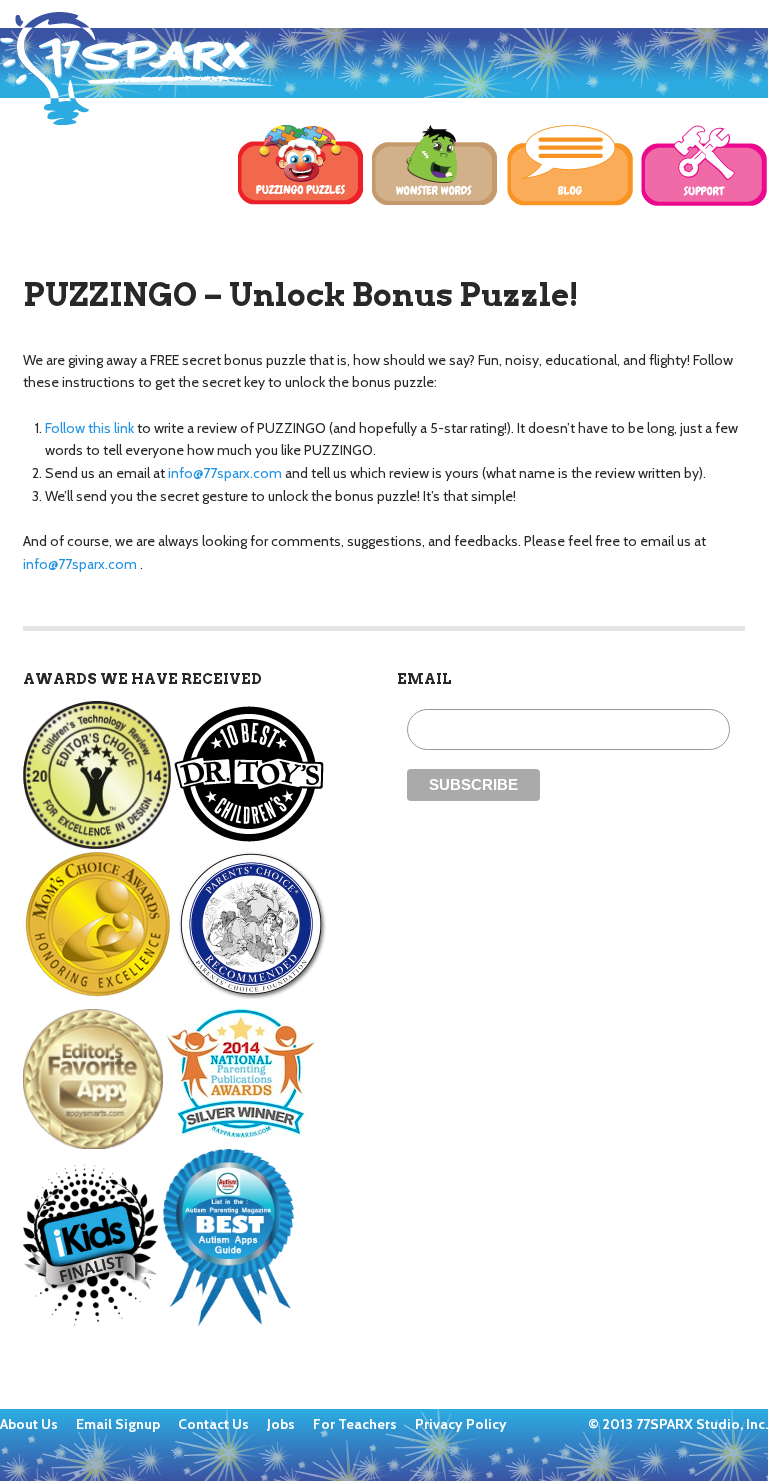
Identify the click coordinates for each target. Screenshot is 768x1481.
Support (704, 166)
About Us (30, 1424)
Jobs (282, 1424)
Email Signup (118, 1424)
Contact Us (215, 1424)
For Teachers (356, 1424)
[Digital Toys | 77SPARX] (137, 68)
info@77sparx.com (225, 473)
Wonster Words (435, 166)
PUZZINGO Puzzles (301, 166)
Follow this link (89, 428)
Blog (570, 166)
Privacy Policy (461, 1424)
